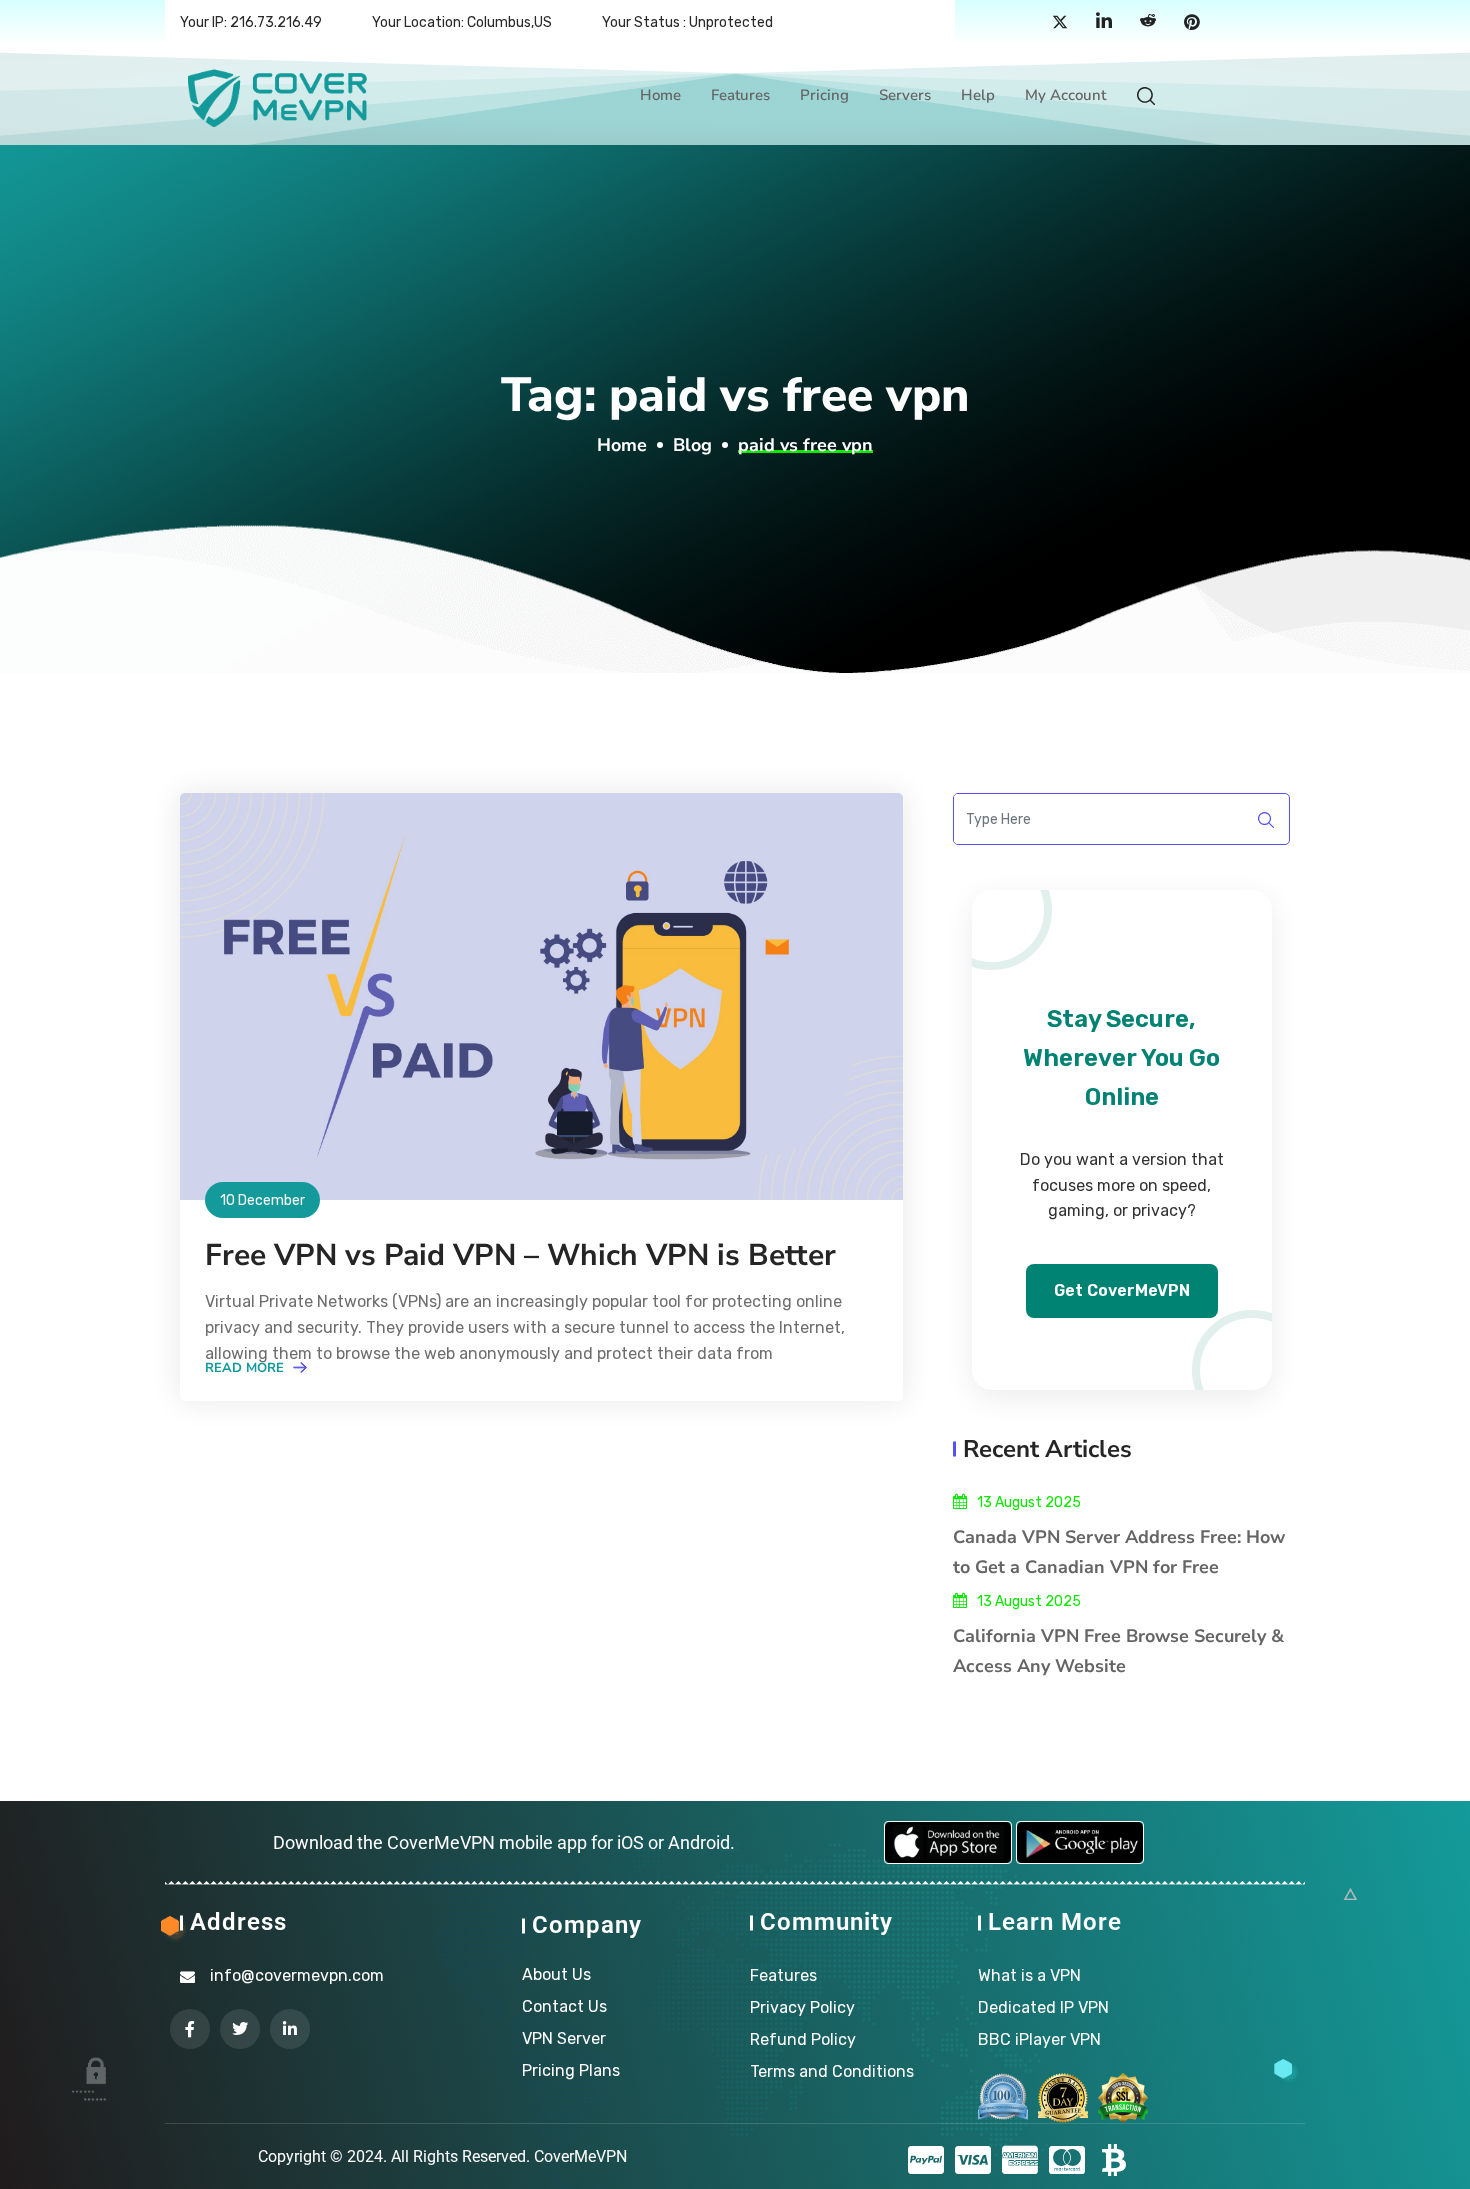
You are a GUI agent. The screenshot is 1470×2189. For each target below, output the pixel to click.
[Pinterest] (1192, 23)
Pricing (824, 95)
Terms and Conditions (832, 2071)
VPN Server (564, 2038)
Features (740, 95)
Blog (692, 445)
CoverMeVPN (580, 2156)
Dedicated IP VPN (1043, 2007)
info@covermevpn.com (297, 1975)
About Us (556, 1974)
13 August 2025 (1029, 1502)
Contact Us (564, 2006)
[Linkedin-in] (290, 2029)
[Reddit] (1148, 23)
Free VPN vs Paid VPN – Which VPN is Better (520, 1255)
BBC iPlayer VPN (1039, 2039)
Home (660, 95)
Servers (905, 95)
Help (978, 95)
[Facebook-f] (190, 2029)
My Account (1065, 95)
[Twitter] (1060, 23)
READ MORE (246, 1368)
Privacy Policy (802, 2007)
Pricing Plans (571, 2070)
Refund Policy (803, 2039)
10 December (262, 1200)
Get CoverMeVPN (1122, 1290)
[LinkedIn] (1104, 23)
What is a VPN (1029, 1975)
